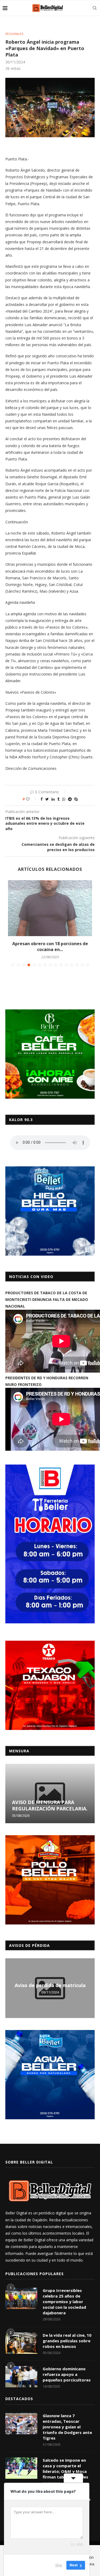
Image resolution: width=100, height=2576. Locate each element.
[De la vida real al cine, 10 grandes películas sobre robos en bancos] (21, 2343)
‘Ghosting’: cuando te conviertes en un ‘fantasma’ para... (50, 947)
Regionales (14, 34)
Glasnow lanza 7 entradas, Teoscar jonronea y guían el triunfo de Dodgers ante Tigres (67, 2427)
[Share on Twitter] (47, 799)
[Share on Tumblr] (58, 799)
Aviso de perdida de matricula (50, 1985)
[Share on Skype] (76, 799)
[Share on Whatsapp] (64, 799)
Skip (59, 2565)
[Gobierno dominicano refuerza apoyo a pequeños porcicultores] (21, 2377)
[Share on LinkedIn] (53, 799)
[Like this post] (31, 799)
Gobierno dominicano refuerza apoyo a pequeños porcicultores (67, 2374)
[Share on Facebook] (42, 799)
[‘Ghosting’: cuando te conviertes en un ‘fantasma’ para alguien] (50, 908)
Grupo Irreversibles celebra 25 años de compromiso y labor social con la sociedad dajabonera (64, 2302)
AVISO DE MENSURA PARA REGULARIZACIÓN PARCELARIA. (50, 1805)
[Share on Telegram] (70, 799)
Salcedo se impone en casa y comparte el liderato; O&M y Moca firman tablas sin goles (65, 2468)
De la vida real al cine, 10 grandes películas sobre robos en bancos (67, 2341)
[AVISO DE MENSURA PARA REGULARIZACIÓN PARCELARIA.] (50, 1794)
